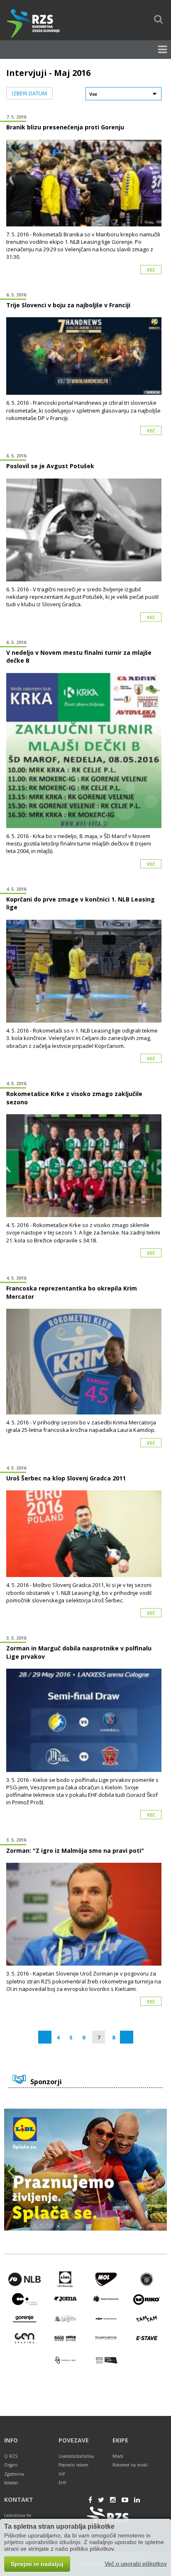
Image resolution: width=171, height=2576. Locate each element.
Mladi (118, 2456)
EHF (62, 2483)
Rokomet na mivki (130, 2465)
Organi (11, 2465)
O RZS (11, 2456)
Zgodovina (14, 2474)
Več (151, 270)
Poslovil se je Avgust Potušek (50, 466)
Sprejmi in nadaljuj (37, 2564)
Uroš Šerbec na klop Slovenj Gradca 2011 (66, 1478)
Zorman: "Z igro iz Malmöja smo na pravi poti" (75, 1851)
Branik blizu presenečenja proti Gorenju (65, 127)
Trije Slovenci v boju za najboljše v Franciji (68, 305)
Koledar (11, 2483)
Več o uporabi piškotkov (136, 2564)
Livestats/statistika (76, 2456)
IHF (62, 2474)
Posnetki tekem (73, 2465)
